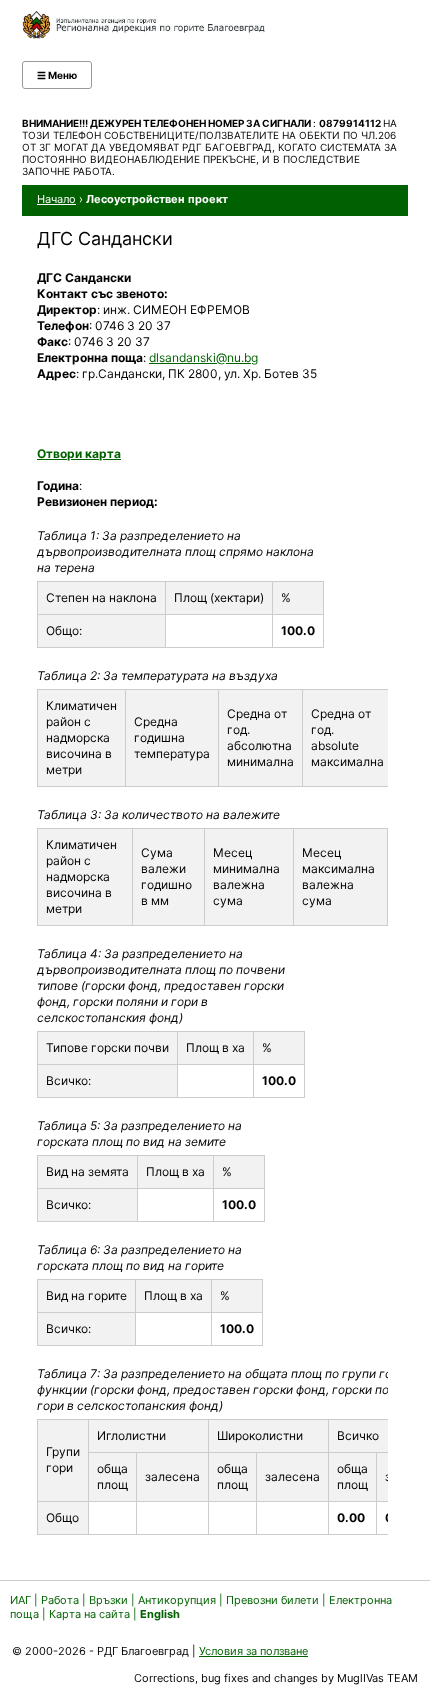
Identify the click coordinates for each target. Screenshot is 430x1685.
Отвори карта (79, 453)
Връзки (108, 1600)
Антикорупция (177, 1600)
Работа (60, 1600)
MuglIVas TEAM (377, 1678)
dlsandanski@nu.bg (203, 357)
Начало (56, 199)
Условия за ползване (253, 1651)
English (160, 1614)
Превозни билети (272, 1600)
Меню (57, 75)
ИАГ (20, 1600)
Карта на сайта (89, 1614)
